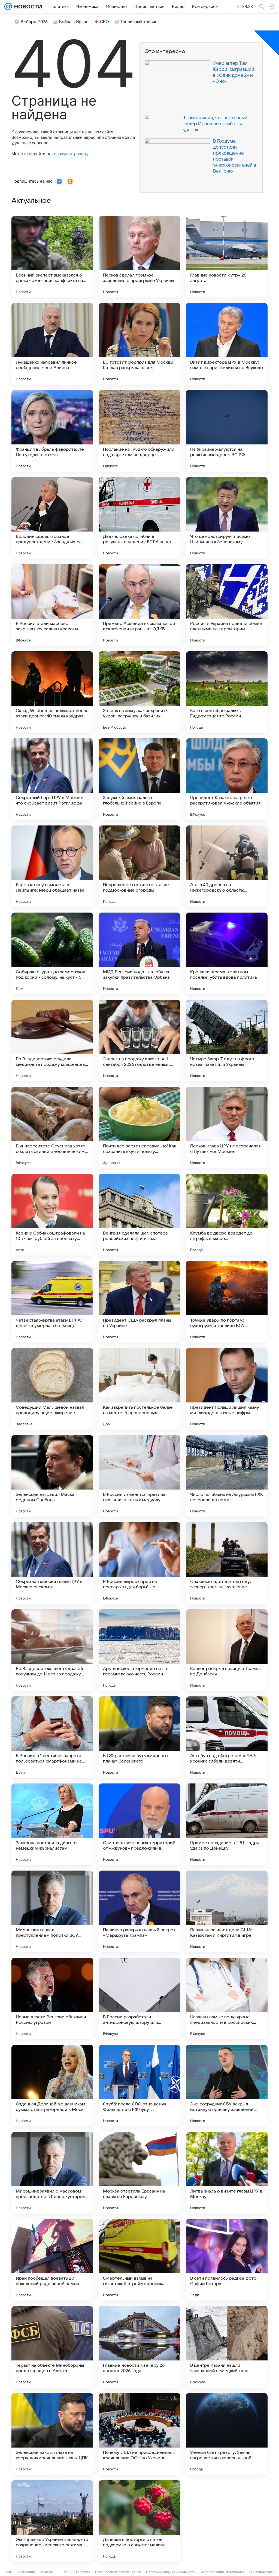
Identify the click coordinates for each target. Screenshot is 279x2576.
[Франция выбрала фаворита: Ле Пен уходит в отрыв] (52, 431)
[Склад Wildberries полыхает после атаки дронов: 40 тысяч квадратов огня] (52, 692)
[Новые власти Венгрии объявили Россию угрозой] (52, 1998)
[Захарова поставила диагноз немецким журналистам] (52, 1824)
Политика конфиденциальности (171, 2572)
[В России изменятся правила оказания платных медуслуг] (139, 1476)
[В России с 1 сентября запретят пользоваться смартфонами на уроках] (52, 1737)
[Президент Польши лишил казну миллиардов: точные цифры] (227, 1389)
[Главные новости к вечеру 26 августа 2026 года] (139, 2347)
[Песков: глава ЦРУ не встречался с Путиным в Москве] (227, 1128)
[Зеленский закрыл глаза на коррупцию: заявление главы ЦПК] (52, 2434)
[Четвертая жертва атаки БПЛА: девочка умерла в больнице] (52, 1302)
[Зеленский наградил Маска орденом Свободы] (52, 1476)
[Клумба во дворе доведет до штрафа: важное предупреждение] (227, 1215)
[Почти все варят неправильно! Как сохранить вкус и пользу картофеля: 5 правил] (139, 1128)
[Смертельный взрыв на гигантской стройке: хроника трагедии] (139, 2260)
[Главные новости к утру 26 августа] (227, 257)
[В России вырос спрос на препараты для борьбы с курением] (139, 1563)
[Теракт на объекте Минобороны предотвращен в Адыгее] (52, 2347)
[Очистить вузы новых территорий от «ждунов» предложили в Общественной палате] (139, 1824)
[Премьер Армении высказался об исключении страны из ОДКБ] (139, 605)
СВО (104, 22)
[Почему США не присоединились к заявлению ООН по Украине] (139, 2434)
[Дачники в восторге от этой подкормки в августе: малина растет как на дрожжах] (139, 2521)
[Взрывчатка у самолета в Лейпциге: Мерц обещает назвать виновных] (52, 866)
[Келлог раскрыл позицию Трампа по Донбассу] (227, 1650)
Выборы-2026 (34, 22)
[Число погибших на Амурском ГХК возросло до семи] (227, 1476)
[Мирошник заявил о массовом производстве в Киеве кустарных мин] (52, 2173)
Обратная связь (262, 2572)
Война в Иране (74, 22)
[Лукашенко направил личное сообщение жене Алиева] (52, 344)
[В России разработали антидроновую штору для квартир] (139, 1998)
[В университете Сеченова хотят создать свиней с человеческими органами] (52, 1128)
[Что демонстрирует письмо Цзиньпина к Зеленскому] (227, 518)
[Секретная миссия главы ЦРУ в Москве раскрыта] (52, 1563)
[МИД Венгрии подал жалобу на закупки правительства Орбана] (139, 953)
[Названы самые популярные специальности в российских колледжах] (227, 1998)
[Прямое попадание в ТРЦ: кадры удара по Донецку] (227, 1824)
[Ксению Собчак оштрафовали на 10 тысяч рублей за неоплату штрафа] (52, 1215)
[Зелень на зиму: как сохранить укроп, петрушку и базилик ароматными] (139, 692)
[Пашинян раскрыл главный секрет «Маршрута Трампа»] (139, 1911)
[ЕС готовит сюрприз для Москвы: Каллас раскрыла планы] (139, 344)
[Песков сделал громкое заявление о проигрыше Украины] (139, 257)
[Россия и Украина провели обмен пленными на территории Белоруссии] (227, 605)
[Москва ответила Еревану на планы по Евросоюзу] (139, 2173)
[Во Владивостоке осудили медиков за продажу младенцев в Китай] (52, 1040)
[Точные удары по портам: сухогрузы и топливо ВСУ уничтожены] (227, 1302)
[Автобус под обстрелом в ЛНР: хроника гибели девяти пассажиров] (227, 1737)
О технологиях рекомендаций (118, 2572)
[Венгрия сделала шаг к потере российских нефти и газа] (139, 1215)
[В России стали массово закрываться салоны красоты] (52, 605)
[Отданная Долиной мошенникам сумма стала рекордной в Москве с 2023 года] (52, 2086)
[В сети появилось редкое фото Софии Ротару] (227, 2260)
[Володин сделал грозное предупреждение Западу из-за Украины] (52, 518)
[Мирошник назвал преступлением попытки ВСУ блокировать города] (52, 1911)
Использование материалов (222, 2572)
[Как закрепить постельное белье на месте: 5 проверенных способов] (139, 1389)
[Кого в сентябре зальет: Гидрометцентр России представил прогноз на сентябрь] (227, 692)
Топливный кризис (139, 22)
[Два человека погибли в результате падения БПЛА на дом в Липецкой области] (139, 518)
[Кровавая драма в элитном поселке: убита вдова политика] (227, 953)
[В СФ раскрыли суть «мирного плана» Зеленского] (139, 1737)
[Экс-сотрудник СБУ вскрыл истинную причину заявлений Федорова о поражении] (227, 2086)
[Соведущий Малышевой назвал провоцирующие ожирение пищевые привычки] (52, 1389)
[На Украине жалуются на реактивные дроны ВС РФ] (227, 431)
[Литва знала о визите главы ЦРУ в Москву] (227, 2173)
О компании (26, 2572)
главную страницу (70, 154)
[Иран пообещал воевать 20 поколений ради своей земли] (52, 2260)
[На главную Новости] (27, 7)
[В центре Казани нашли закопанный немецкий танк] (227, 2347)
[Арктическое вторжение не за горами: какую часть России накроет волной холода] (139, 1650)
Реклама (46, 2572)
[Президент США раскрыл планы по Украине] (139, 1302)
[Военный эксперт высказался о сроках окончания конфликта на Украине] (52, 257)
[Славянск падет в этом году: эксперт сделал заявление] (227, 1563)
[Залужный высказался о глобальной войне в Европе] (139, 779)
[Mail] (8, 7)
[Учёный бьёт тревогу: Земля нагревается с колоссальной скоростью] (227, 2434)
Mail (9, 2572)
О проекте (82, 2572)
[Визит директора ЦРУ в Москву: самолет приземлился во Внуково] (227, 344)
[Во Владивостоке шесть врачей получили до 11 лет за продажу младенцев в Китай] (52, 1650)
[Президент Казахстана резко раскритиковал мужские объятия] (227, 779)
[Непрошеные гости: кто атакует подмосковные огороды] (139, 866)
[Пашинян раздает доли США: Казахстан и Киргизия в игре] (227, 1911)
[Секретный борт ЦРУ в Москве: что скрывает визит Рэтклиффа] (52, 779)
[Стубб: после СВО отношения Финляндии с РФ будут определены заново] (139, 2086)
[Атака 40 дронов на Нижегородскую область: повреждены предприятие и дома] (227, 866)
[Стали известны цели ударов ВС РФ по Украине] (227, 2521)
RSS (66, 2572)
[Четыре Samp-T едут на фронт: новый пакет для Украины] (227, 1040)
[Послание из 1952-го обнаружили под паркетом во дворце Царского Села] (139, 431)
